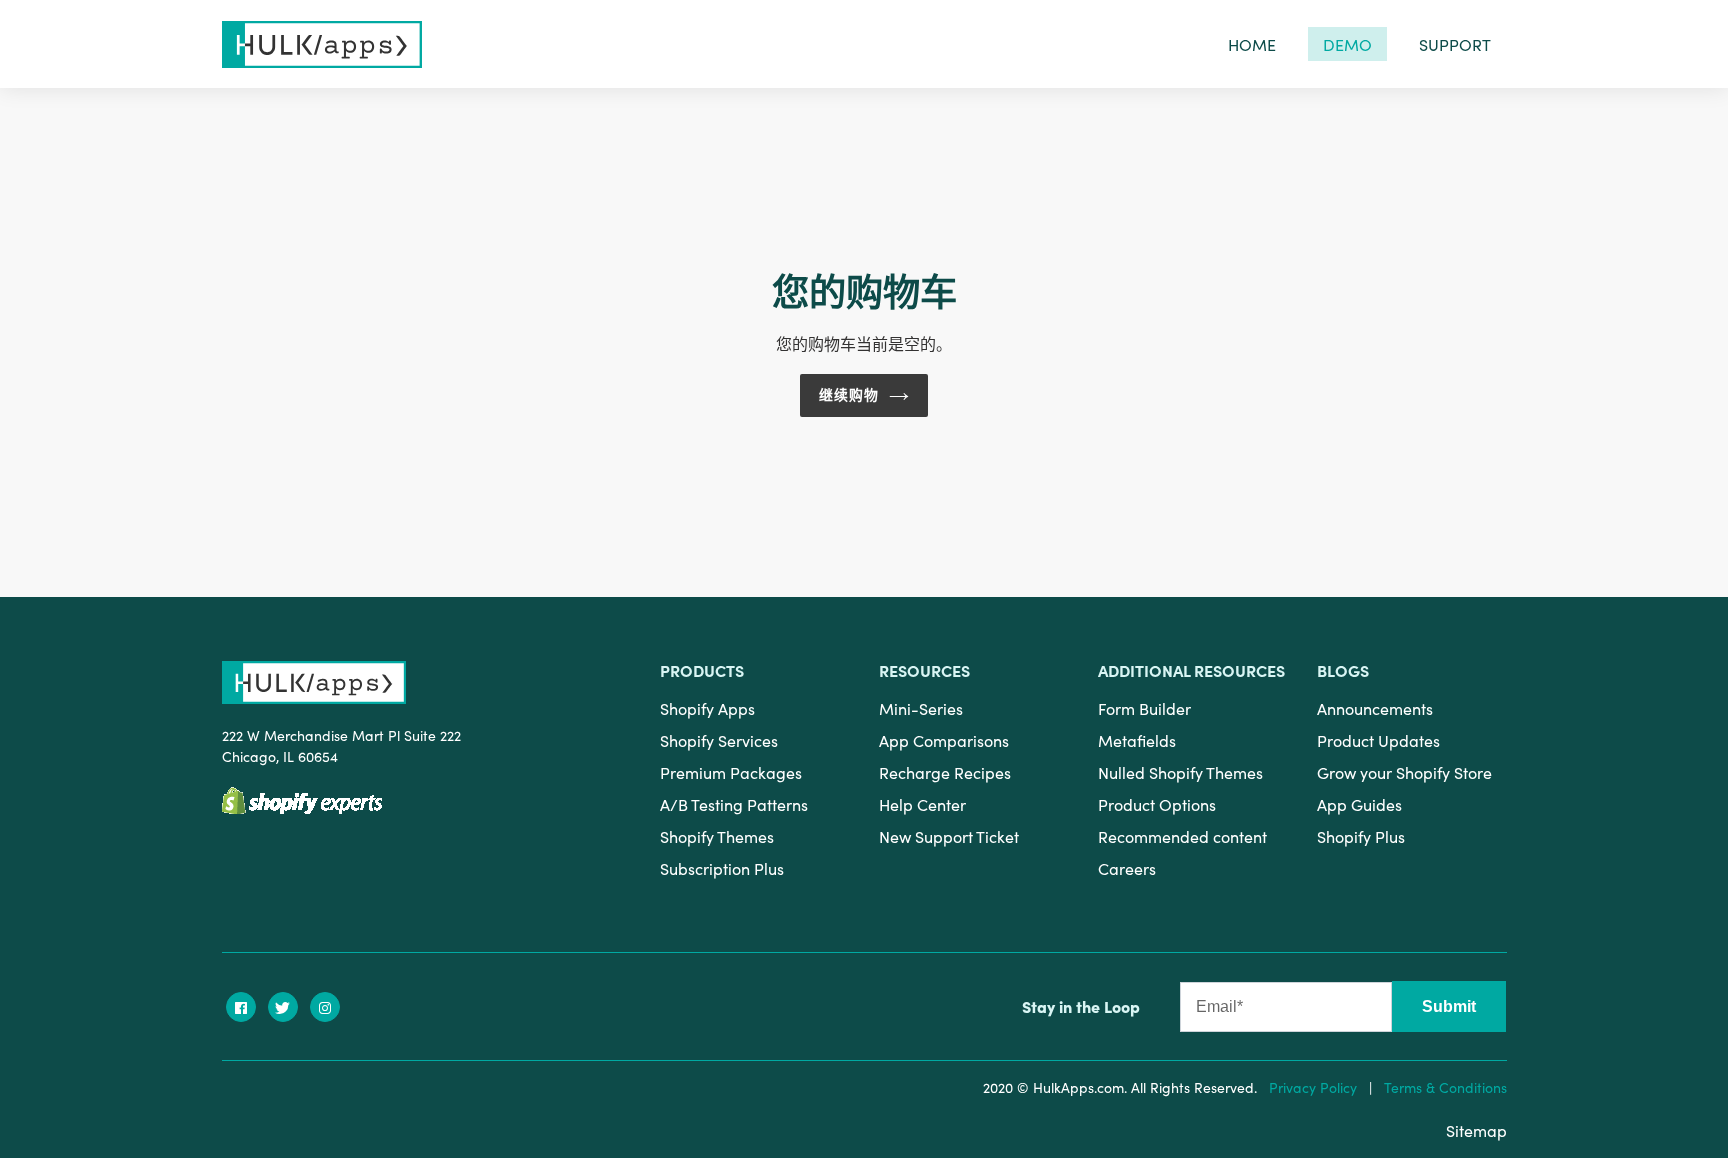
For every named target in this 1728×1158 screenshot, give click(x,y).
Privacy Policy (1313, 1087)
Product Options (1157, 804)
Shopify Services (719, 740)
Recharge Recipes (945, 772)
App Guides (1359, 804)
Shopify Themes (717, 836)
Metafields (1137, 740)
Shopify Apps (707, 708)
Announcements (1375, 708)
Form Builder (1144, 708)
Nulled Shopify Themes (1180, 772)
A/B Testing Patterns (734, 804)
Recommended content (1182, 836)
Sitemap (1476, 1130)
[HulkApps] (322, 44)
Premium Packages (731, 772)
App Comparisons (944, 740)
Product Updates (1378, 740)
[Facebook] (241, 1007)
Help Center (922, 804)
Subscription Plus (722, 868)
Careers (1127, 868)
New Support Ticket (949, 836)
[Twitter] (283, 1007)
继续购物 (849, 395)
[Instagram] (325, 1007)
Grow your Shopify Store (1404, 772)
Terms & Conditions (1445, 1087)
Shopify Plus (1361, 836)
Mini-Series (921, 708)
